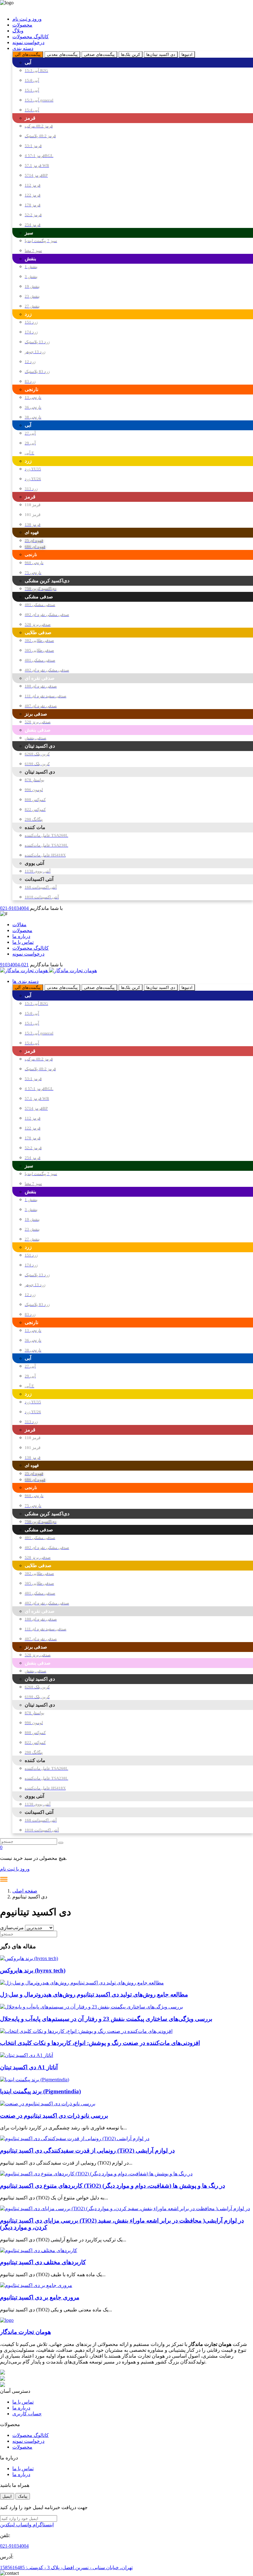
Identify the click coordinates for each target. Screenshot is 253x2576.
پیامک (23, 2496)
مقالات (19, 925)
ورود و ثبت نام (27, 19)
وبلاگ (18, 31)
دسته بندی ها (25, 981)
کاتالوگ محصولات (31, 37)
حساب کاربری (27, 2414)
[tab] (28, 54)
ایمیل (7, 2496)
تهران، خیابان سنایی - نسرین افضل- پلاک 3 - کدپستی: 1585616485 (66, 2568)
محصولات (22, 25)
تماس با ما (23, 942)
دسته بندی (23, 48)
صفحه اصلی (25, 1891)
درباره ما (21, 936)
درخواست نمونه (28, 42)
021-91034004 (15, 908)
